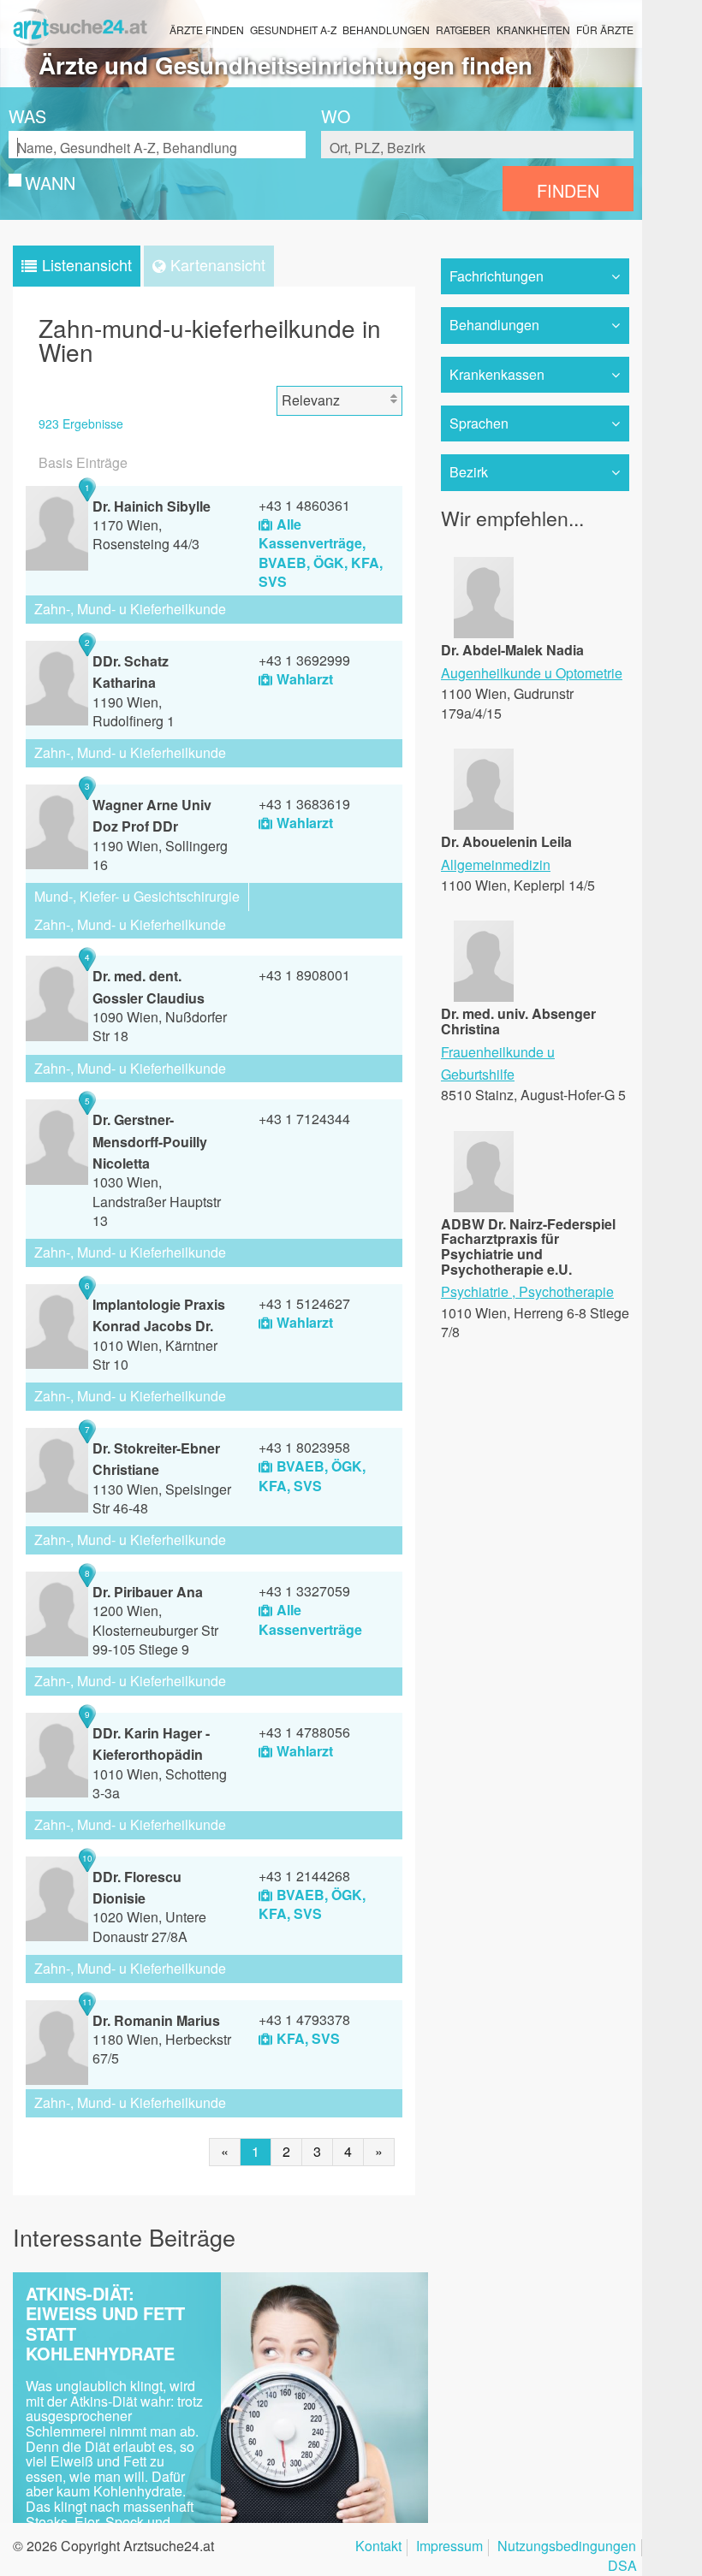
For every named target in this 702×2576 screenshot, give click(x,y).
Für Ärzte (605, 30)
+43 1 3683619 (304, 804)
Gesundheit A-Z (293, 30)
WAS (27, 116)
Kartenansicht (218, 264)
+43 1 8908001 (304, 975)
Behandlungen (386, 30)
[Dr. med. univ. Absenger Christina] (484, 996)
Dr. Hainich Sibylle (152, 506)
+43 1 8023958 (304, 1447)
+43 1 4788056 (304, 1732)
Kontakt (378, 2547)
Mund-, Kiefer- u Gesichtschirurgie (137, 896)
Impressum (449, 2547)
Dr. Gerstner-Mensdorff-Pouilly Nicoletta (150, 1141)
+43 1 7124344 (304, 1119)
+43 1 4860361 (304, 505)
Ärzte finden (207, 30)
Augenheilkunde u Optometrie (532, 673)
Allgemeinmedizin (496, 865)
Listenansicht (87, 264)
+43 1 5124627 (304, 1303)
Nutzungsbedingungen (567, 2547)
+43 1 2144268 (304, 1876)
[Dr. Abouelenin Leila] (484, 824)
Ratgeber (463, 30)
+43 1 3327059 (304, 1591)
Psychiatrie (475, 1291)
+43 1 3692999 (304, 660)
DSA (622, 2567)
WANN (50, 183)
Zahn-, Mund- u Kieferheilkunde (130, 609)
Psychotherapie (566, 1291)
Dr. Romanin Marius (156, 2020)
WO (336, 116)
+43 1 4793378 (304, 2019)
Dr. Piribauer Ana (148, 1592)
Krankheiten (533, 30)
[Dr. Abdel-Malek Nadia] (484, 633)
